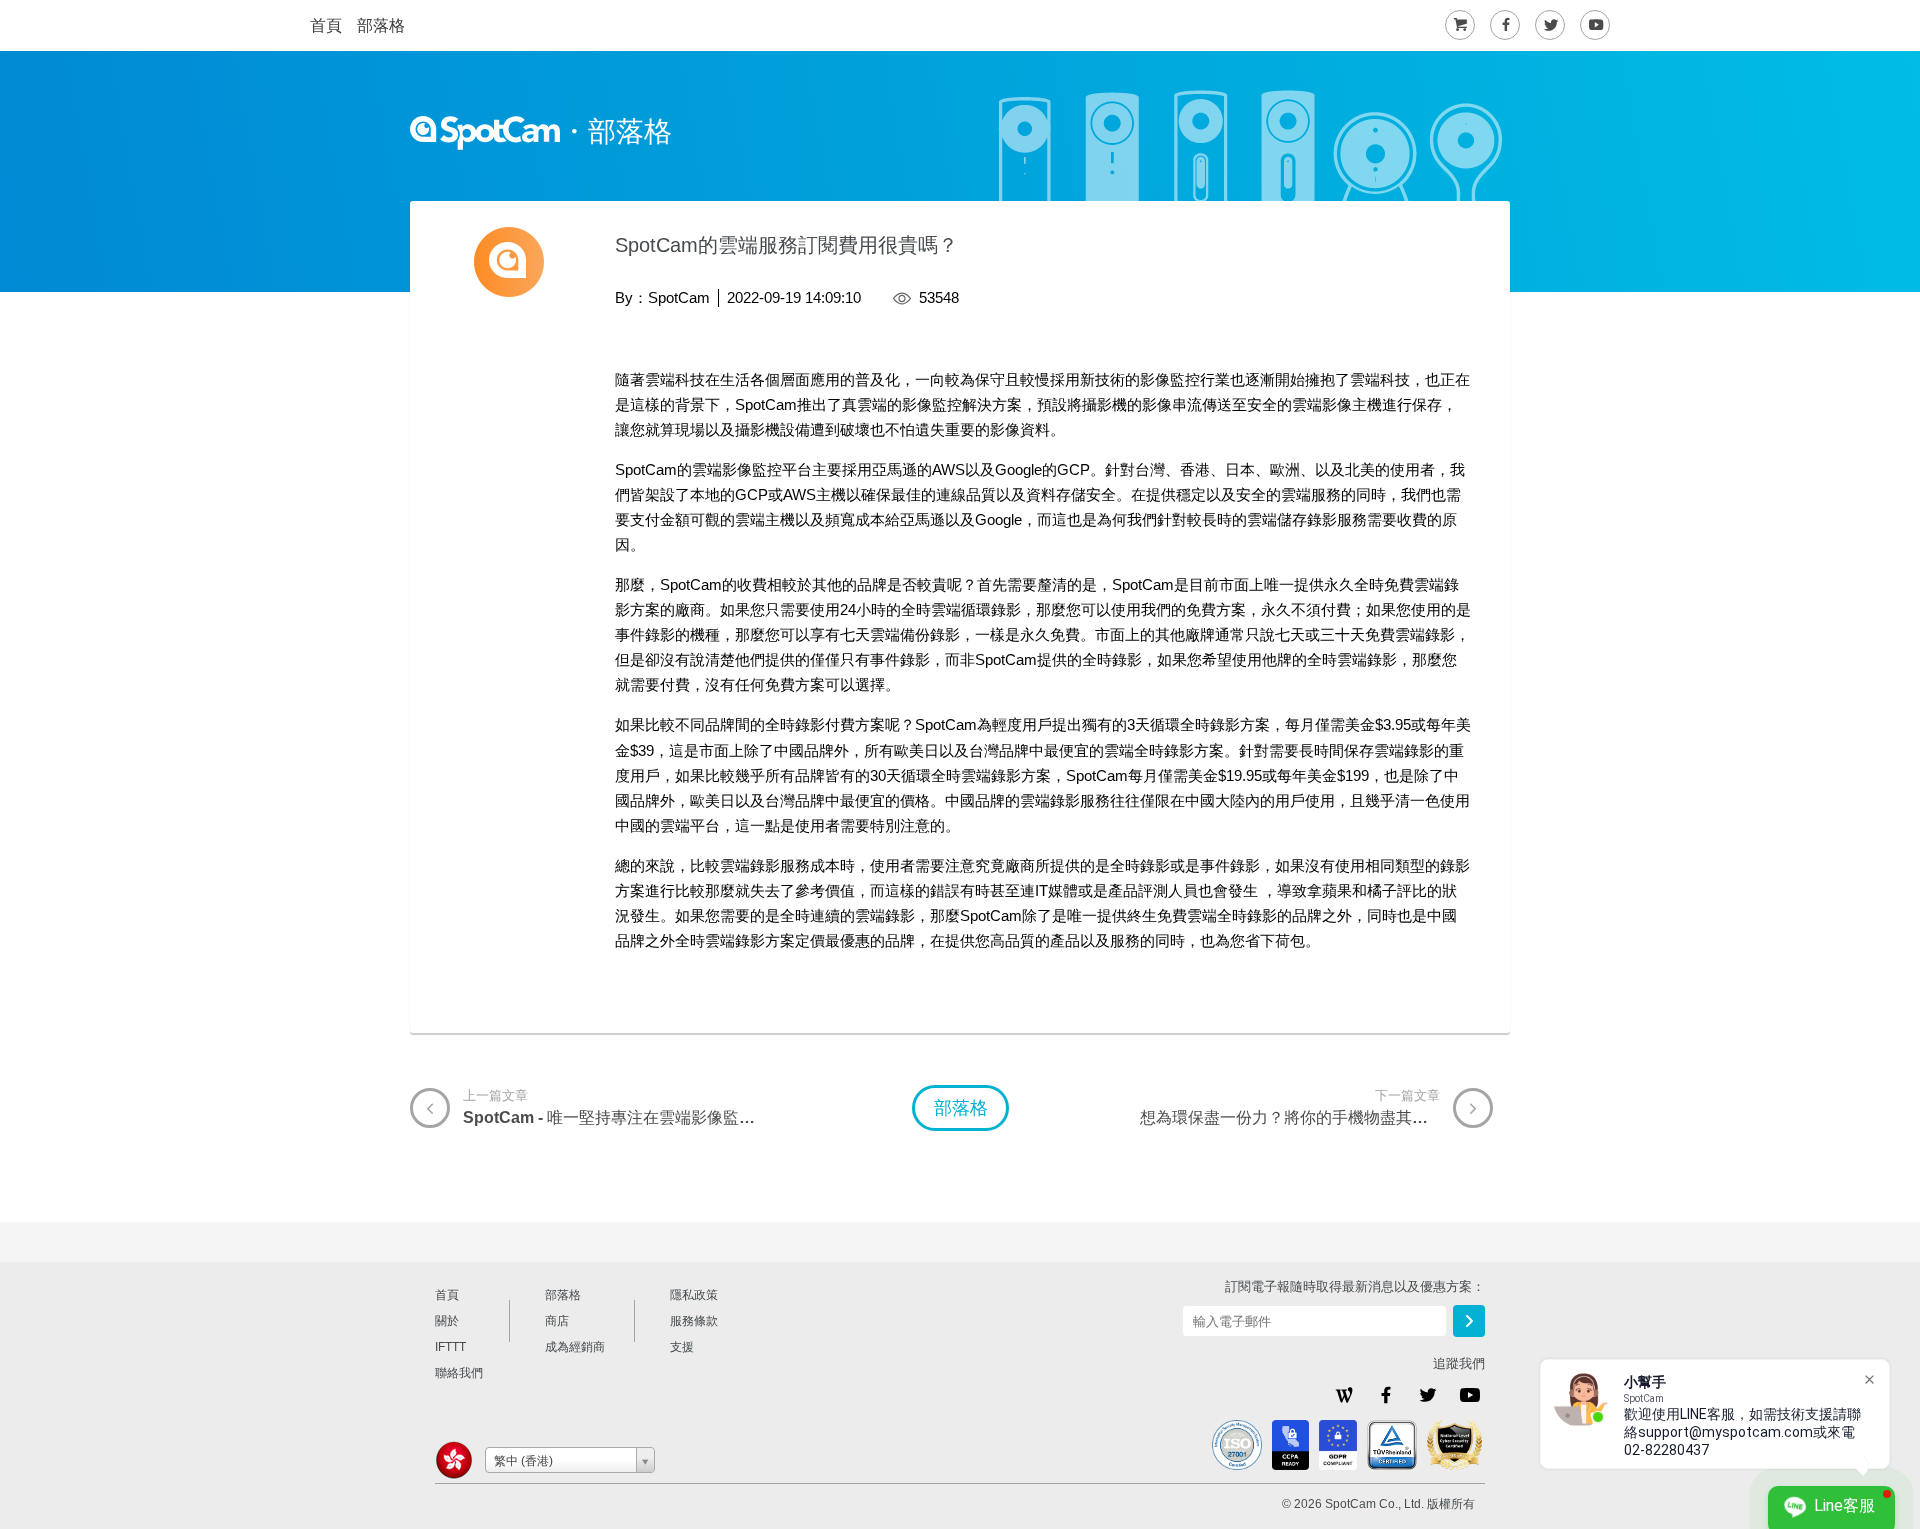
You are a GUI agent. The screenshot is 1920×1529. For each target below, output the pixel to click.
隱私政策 (694, 1295)
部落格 (381, 25)
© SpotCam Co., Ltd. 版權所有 (1378, 1504)
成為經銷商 (575, 1347)
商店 (557, 1321)
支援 (682, 1347)
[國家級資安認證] (1454, 1445)
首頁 (326, 25)
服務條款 (694, 1321)
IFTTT (450, 1347)
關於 (447, 1321)
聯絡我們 (459, 1373)
